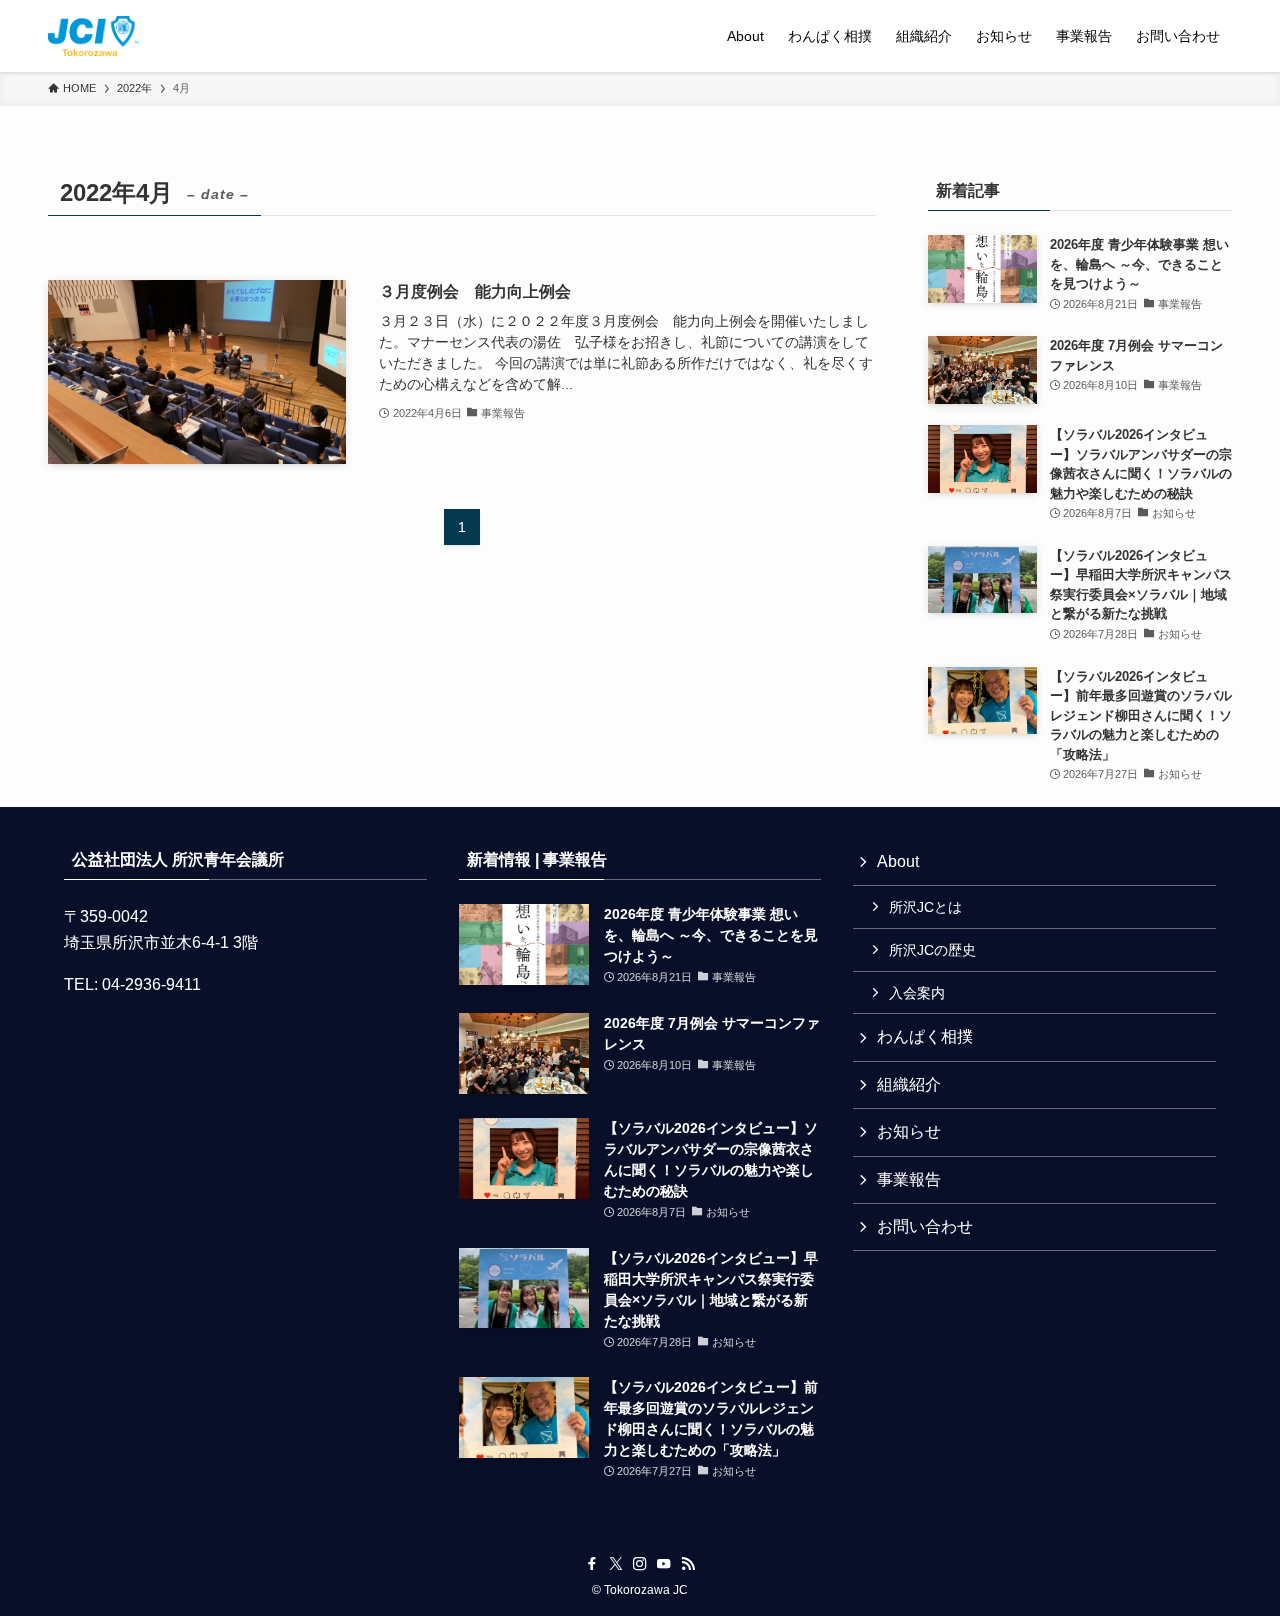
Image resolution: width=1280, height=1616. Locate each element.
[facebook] (592, 1564)
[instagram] (640, 1564)
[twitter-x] (616, 1564)
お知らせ (909, 1131)
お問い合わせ (925, 1226)
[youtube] (664, 1564)
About (898, 861)
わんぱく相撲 (925, 1036)
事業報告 (909, 1179)
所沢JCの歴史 (932, 950)
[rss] (688, 1564)
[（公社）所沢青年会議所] (93, 36)
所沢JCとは (925, 907)
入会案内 (917, 993)
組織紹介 (909, 1084)
